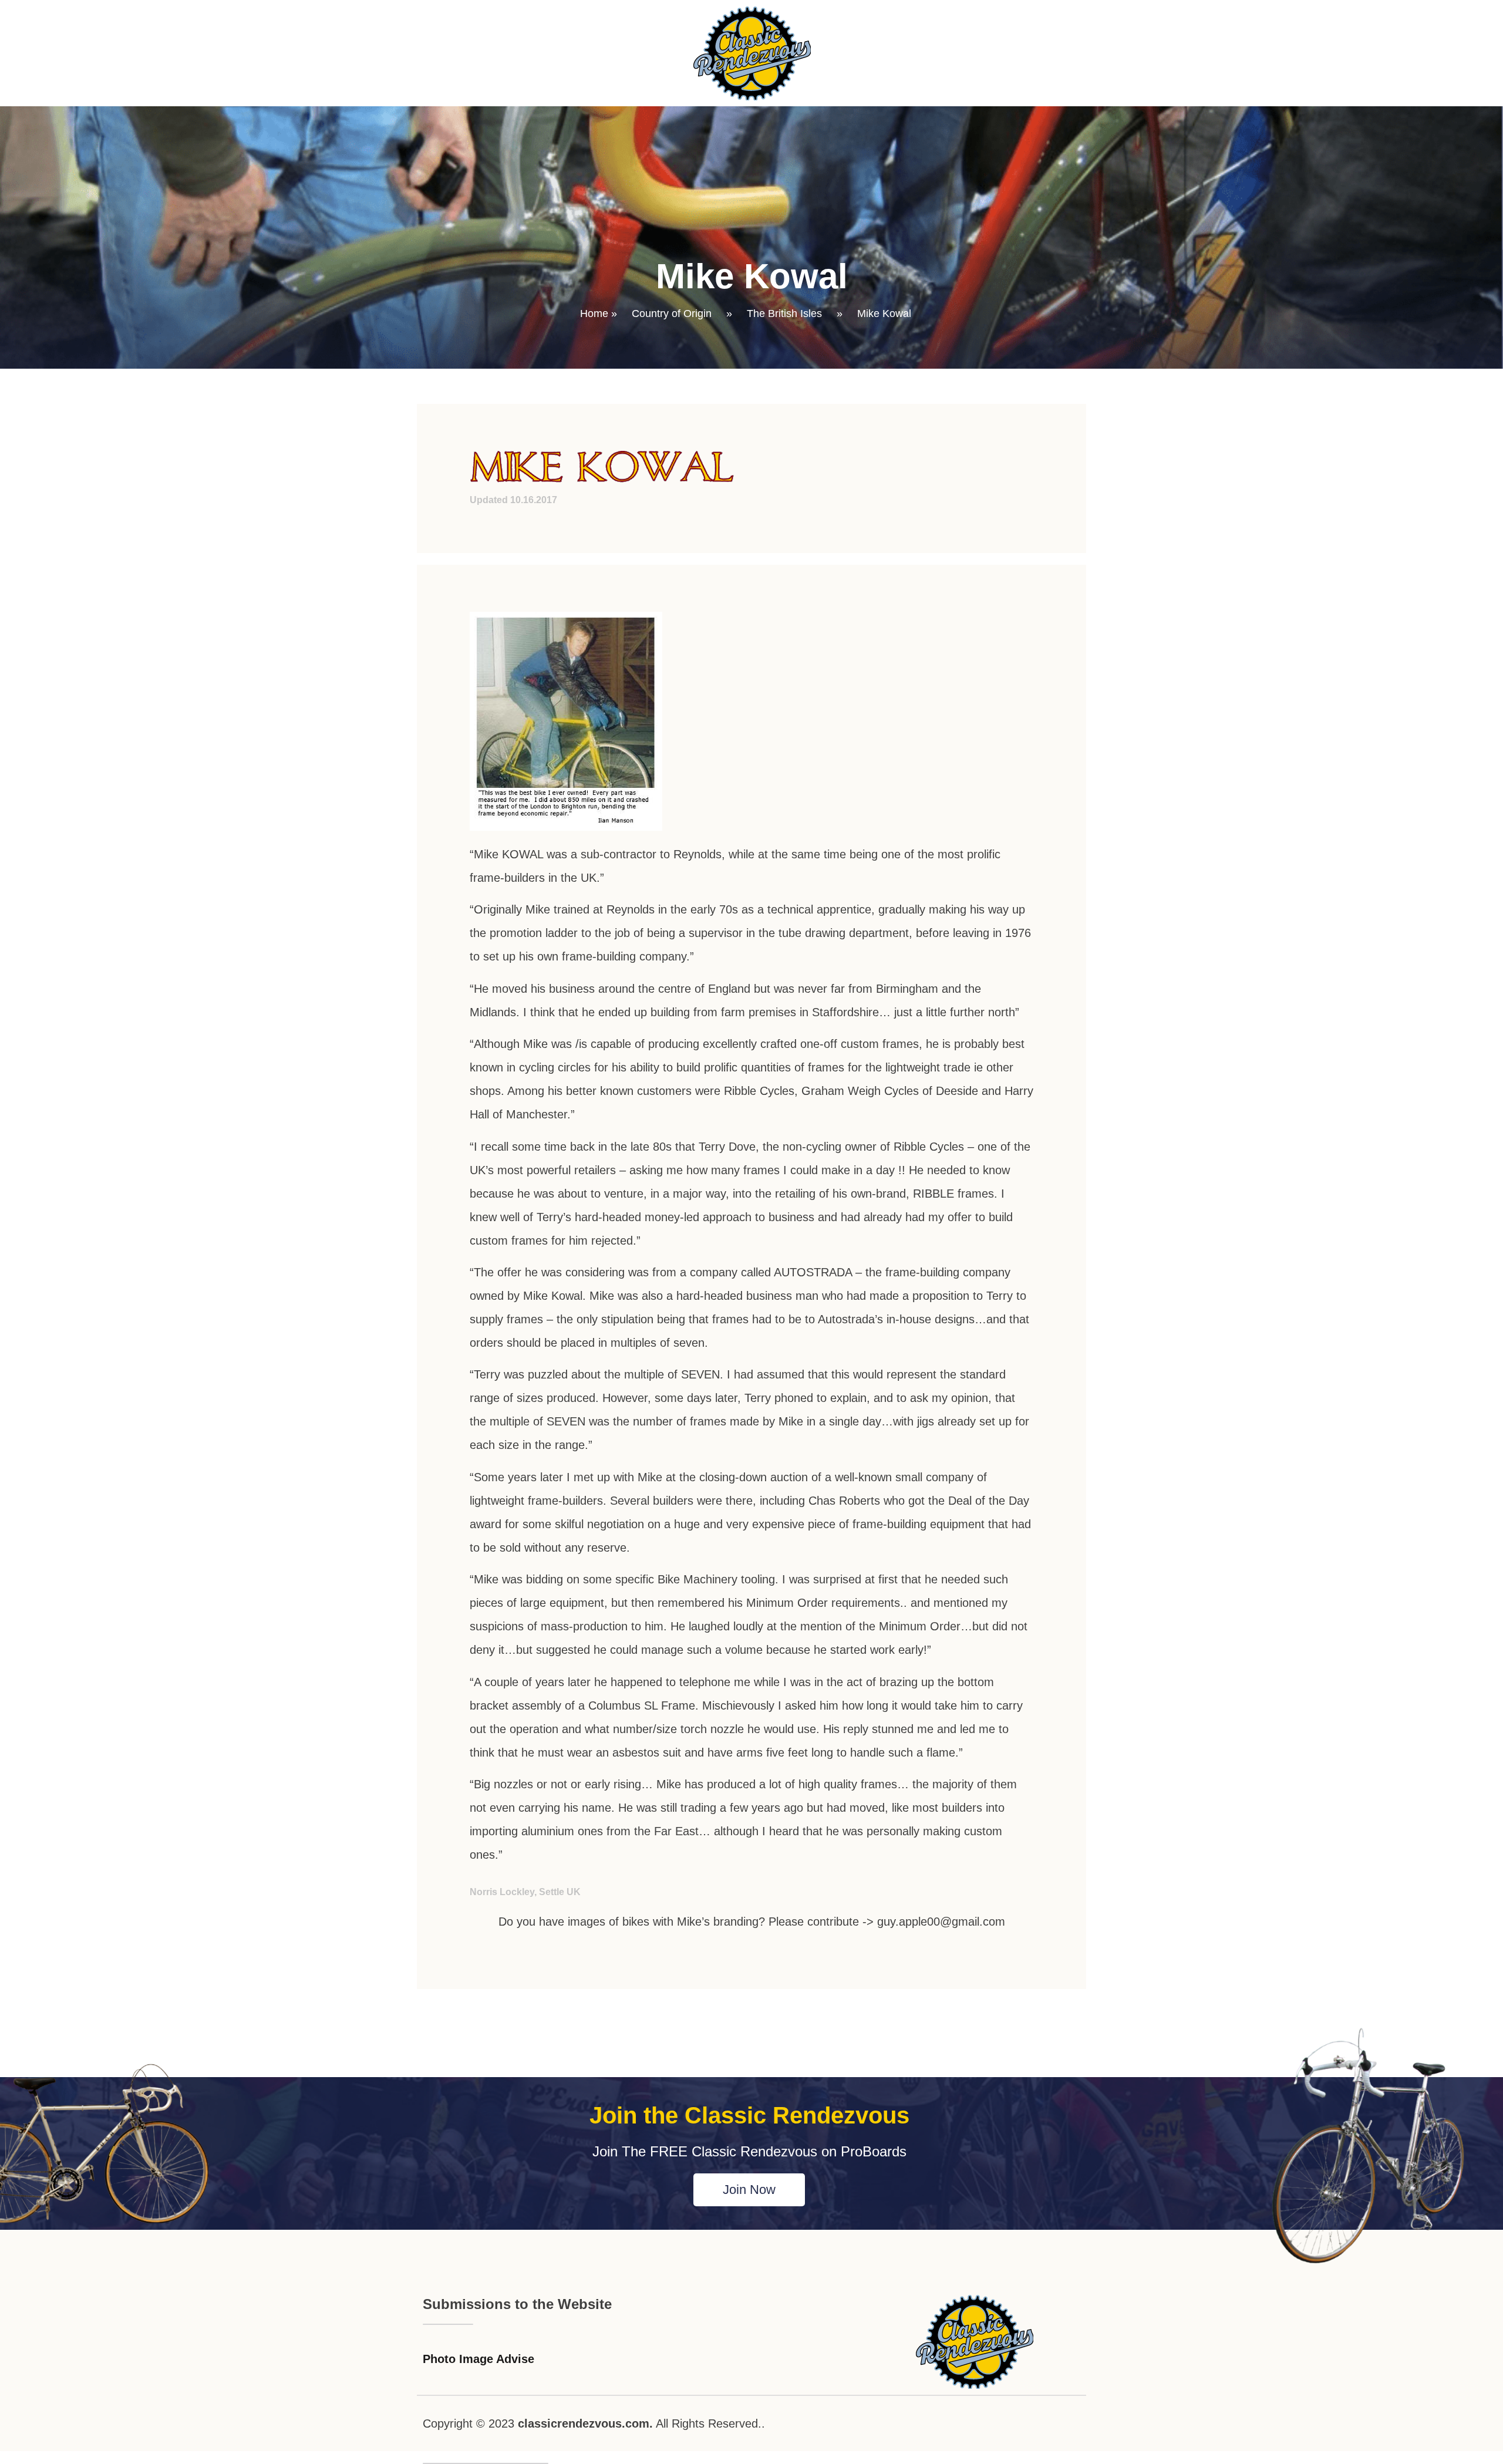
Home (594, 314)
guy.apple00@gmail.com (941, 1922)
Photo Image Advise (478, 2359)
